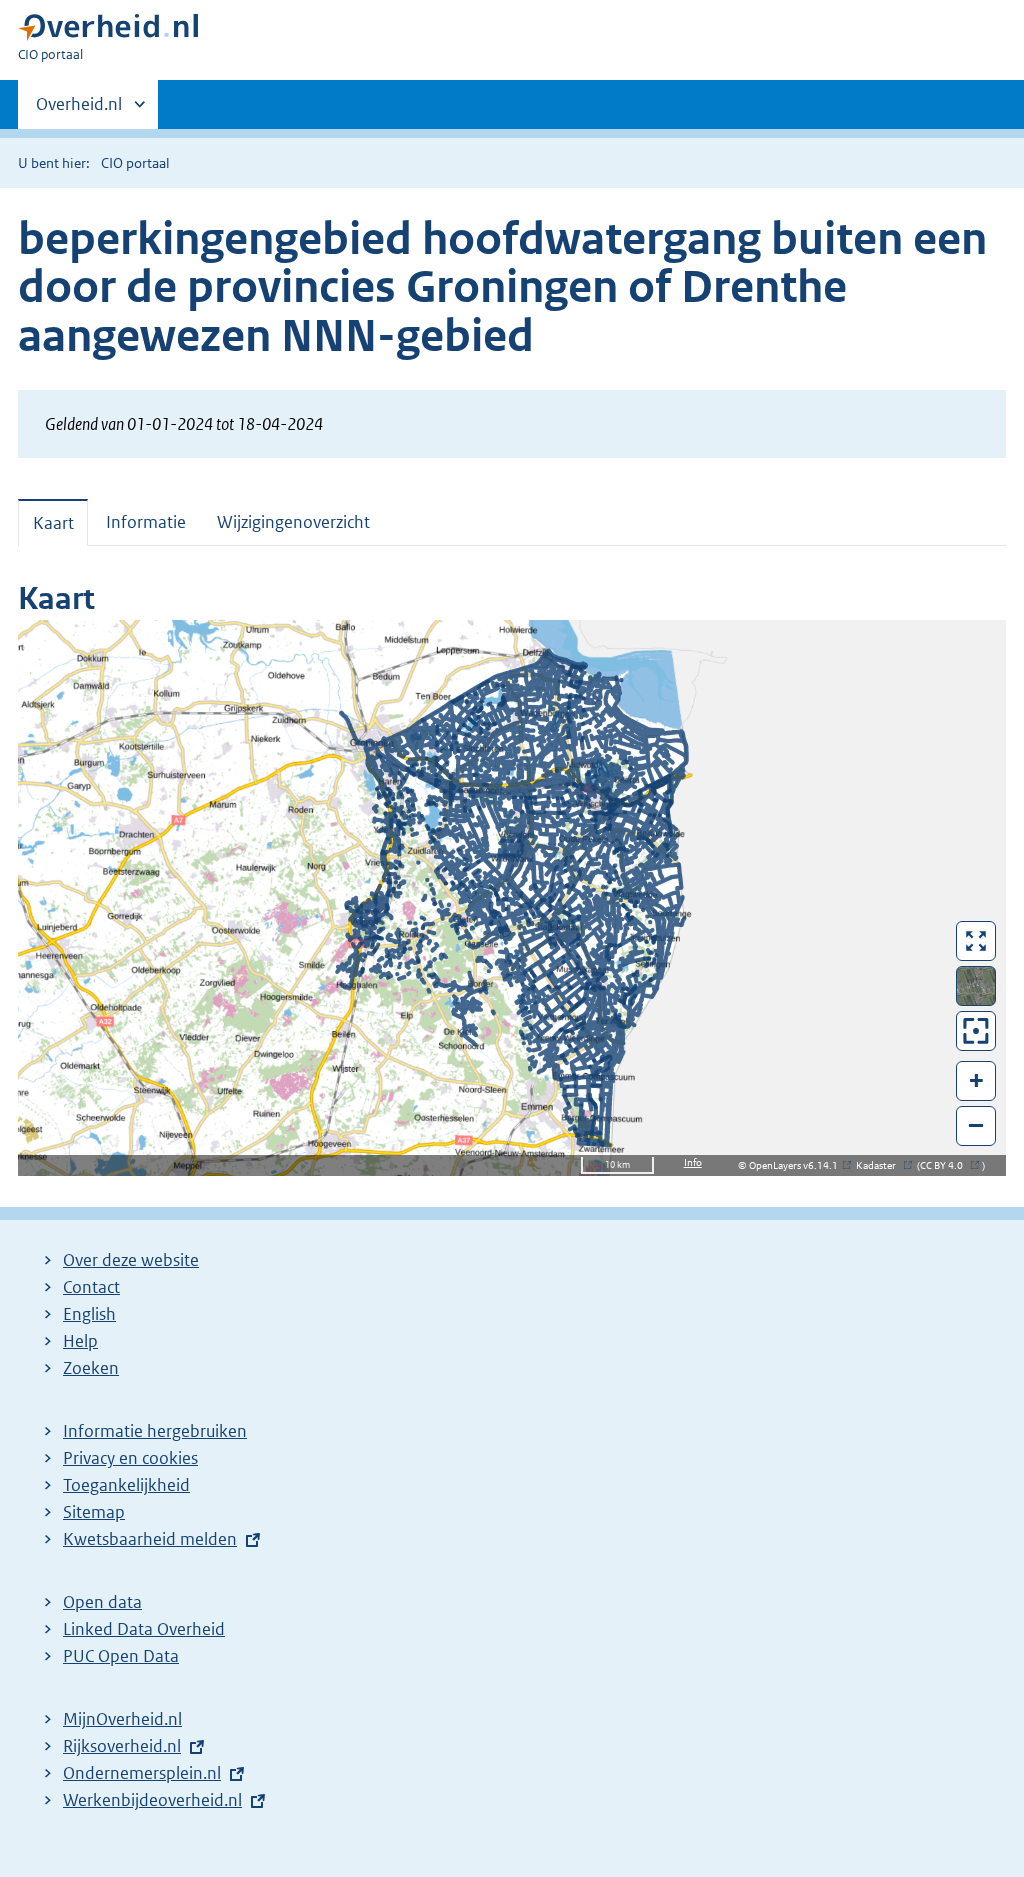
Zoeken (91, 1368)
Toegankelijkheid (126, 1485)
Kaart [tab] (53, 523)
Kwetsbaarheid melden (150, 1539)
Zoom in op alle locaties (976, 1031)
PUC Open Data (121, 1656)
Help (80, 1341)
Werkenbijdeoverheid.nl (152, 1800)
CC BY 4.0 (946, 1165)
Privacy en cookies (130, 1458)
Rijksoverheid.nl (122, 1746)
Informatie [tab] (146, 522)
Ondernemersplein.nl (142, 1773)
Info (693, 1162)
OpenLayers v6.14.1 (797, 1165)
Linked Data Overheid (144, 1629)
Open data (102, 1602)
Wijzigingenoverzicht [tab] (293, 522)
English (89, 1314)
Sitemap (94, 1512)
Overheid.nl (79, 111)
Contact (91, 1287)
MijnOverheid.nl (122, 1719)
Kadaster (881, 1165)
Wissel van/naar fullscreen (976, 941)
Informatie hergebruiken (155, 1431)
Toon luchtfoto (976, 986)
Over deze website (131, 1260)
